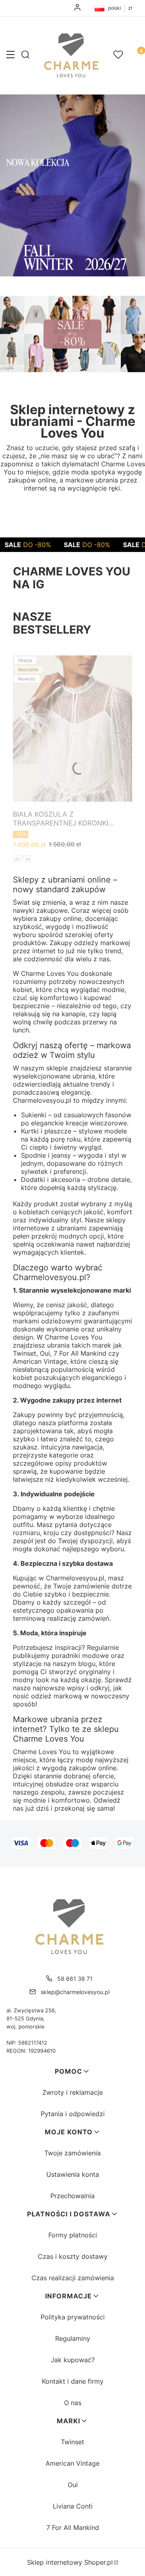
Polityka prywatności (73, 2317)
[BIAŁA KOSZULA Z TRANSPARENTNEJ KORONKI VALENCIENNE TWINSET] (72, 729)
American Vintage (72, 2463)
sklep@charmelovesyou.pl (75, 1992)
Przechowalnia (72, 2196)
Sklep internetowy (70, 2562)
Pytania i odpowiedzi (73, 2114)
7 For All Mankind (73, 2528)
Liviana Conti (73, 2506)
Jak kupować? (73, 2360)
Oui (73, 2485)
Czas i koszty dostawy (73, 2256)
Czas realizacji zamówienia (73, 2278)
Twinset (72, 2442)
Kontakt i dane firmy (73, 2381)
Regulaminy (73, 2338)
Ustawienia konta (73, 2174)
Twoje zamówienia (72, 2153)
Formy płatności (73, 2235)
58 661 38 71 (75, 1979)
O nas (73, 2403)
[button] (10, 55)
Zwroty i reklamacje (72, 2092)
